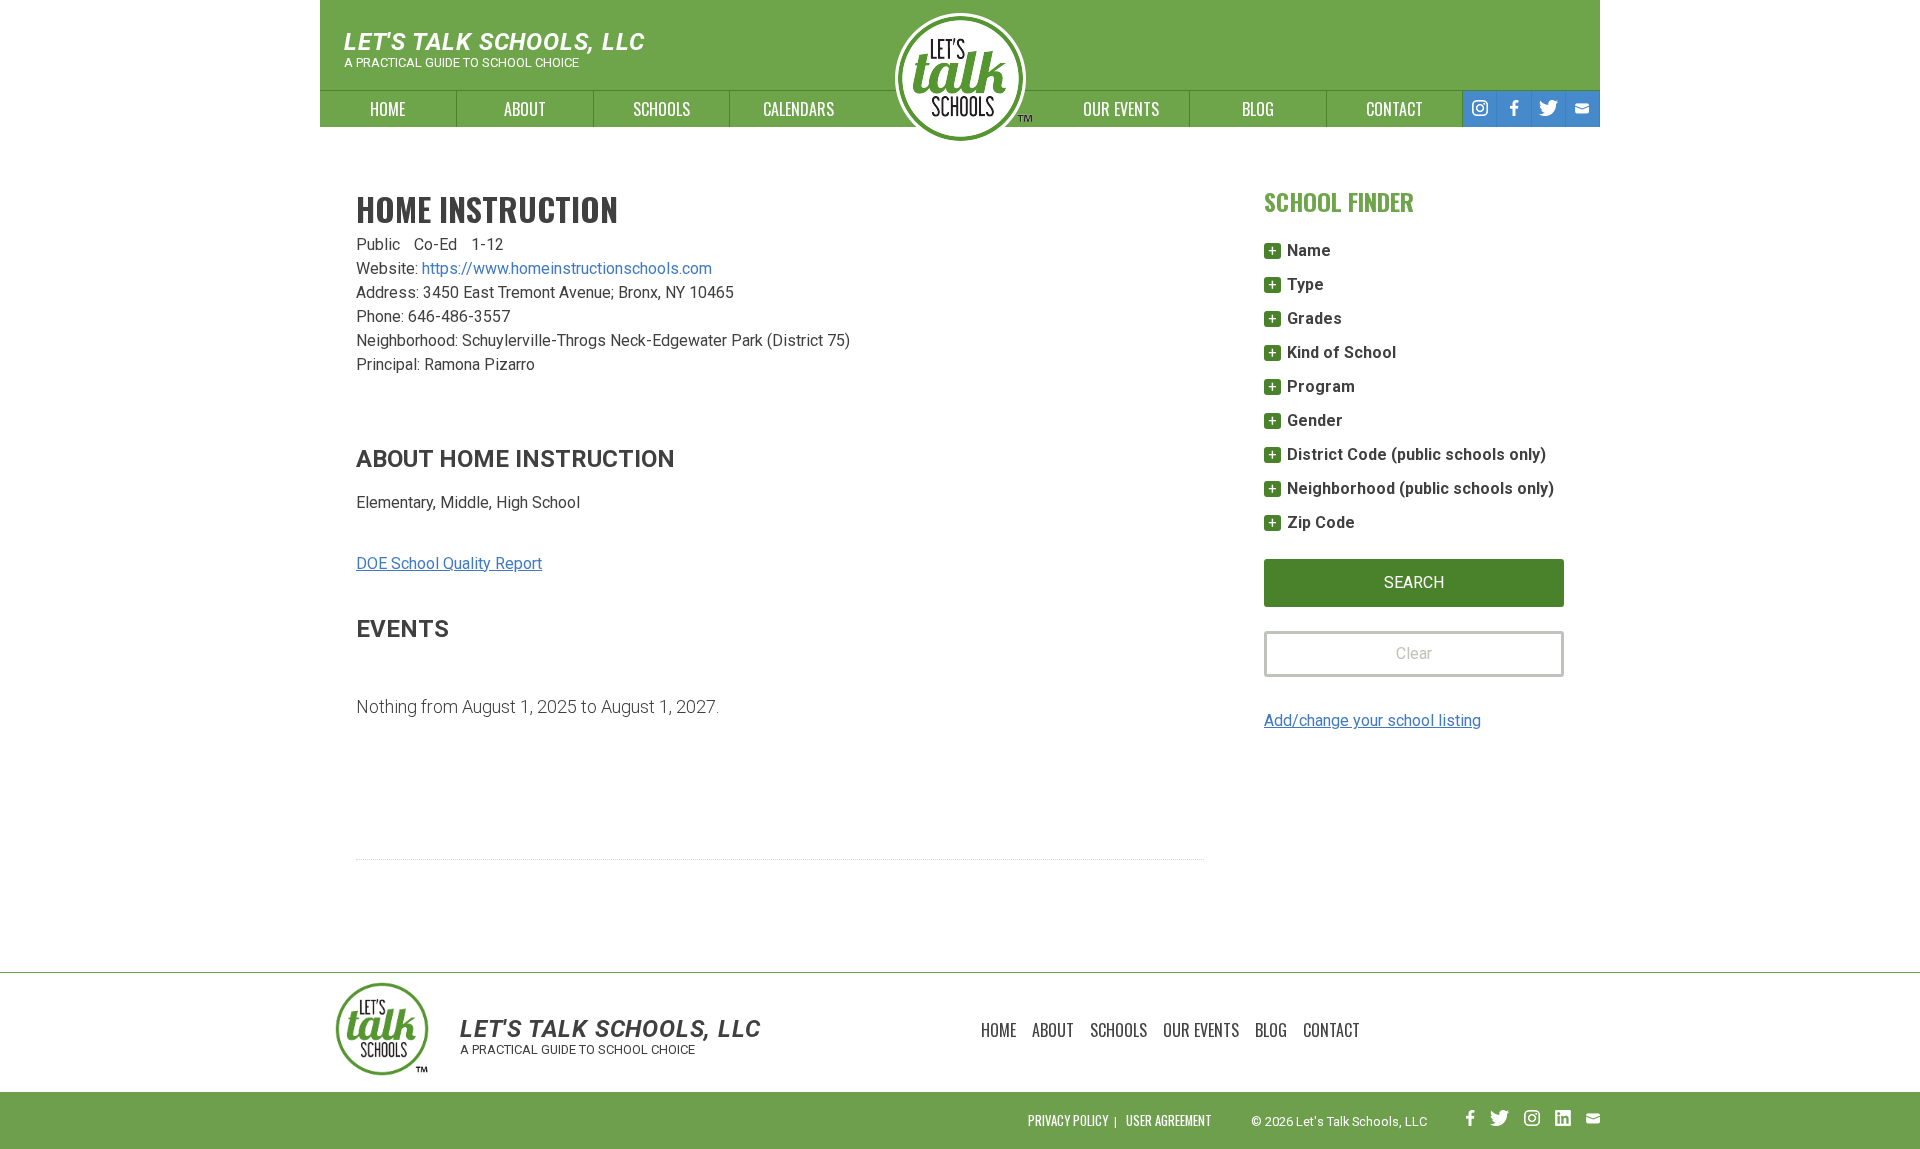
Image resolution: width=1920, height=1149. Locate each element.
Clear (1414, 653)
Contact (1394, 109)
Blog (1258, 109)
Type (1305, 284)
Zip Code (1321, 522)
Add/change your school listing (1372, 720)
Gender (1315, 420)
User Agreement (1169, 1120)
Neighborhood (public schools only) (1420, 488)
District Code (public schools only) (1416, 454)
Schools (661, 109)
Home (387, 109)
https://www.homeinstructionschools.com (567, 268)
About (525, 109)
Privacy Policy (1068, 1120)
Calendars (798, 109)
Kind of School (1341, 352)
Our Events (1121, 109)
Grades (1314, 318)
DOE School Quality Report (449, 563)
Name (1309, 250)
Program (1321, 386)
